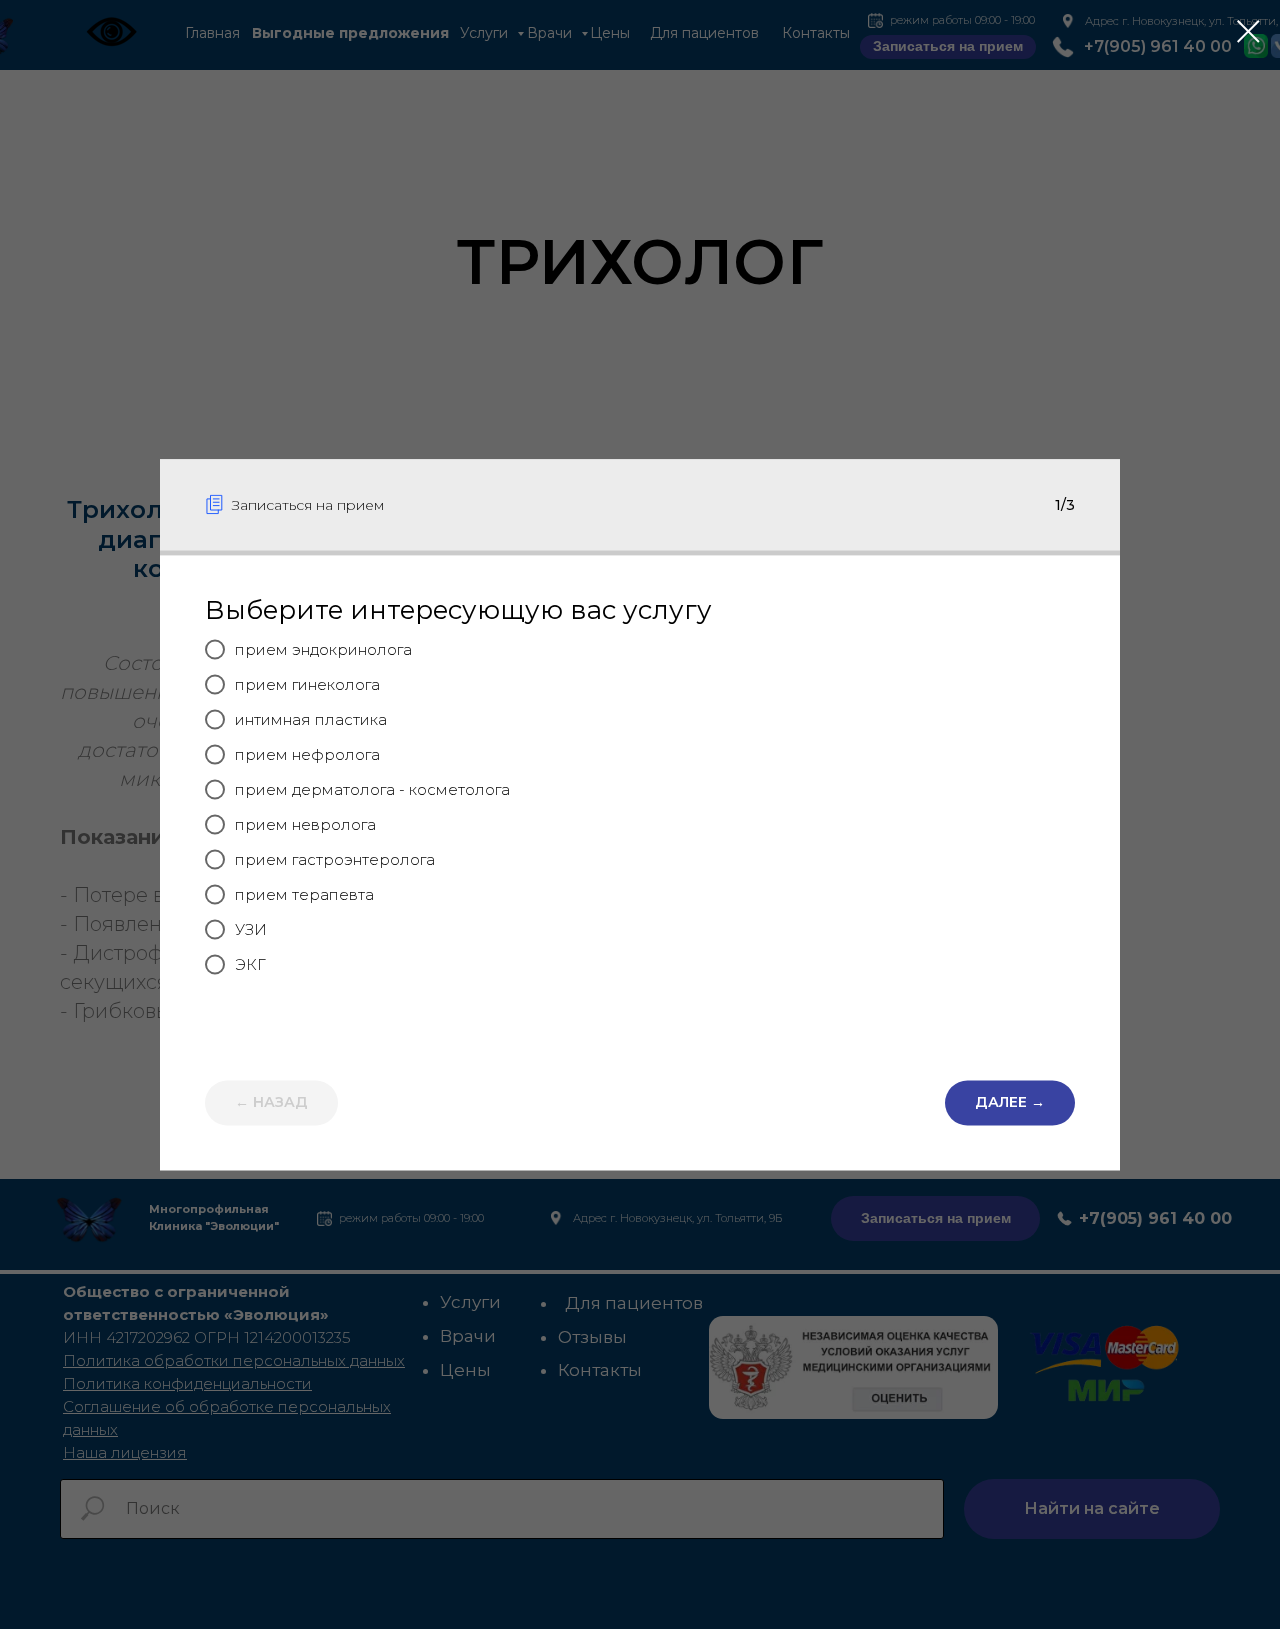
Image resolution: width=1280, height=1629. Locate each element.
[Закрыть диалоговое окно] (1248, 31)
